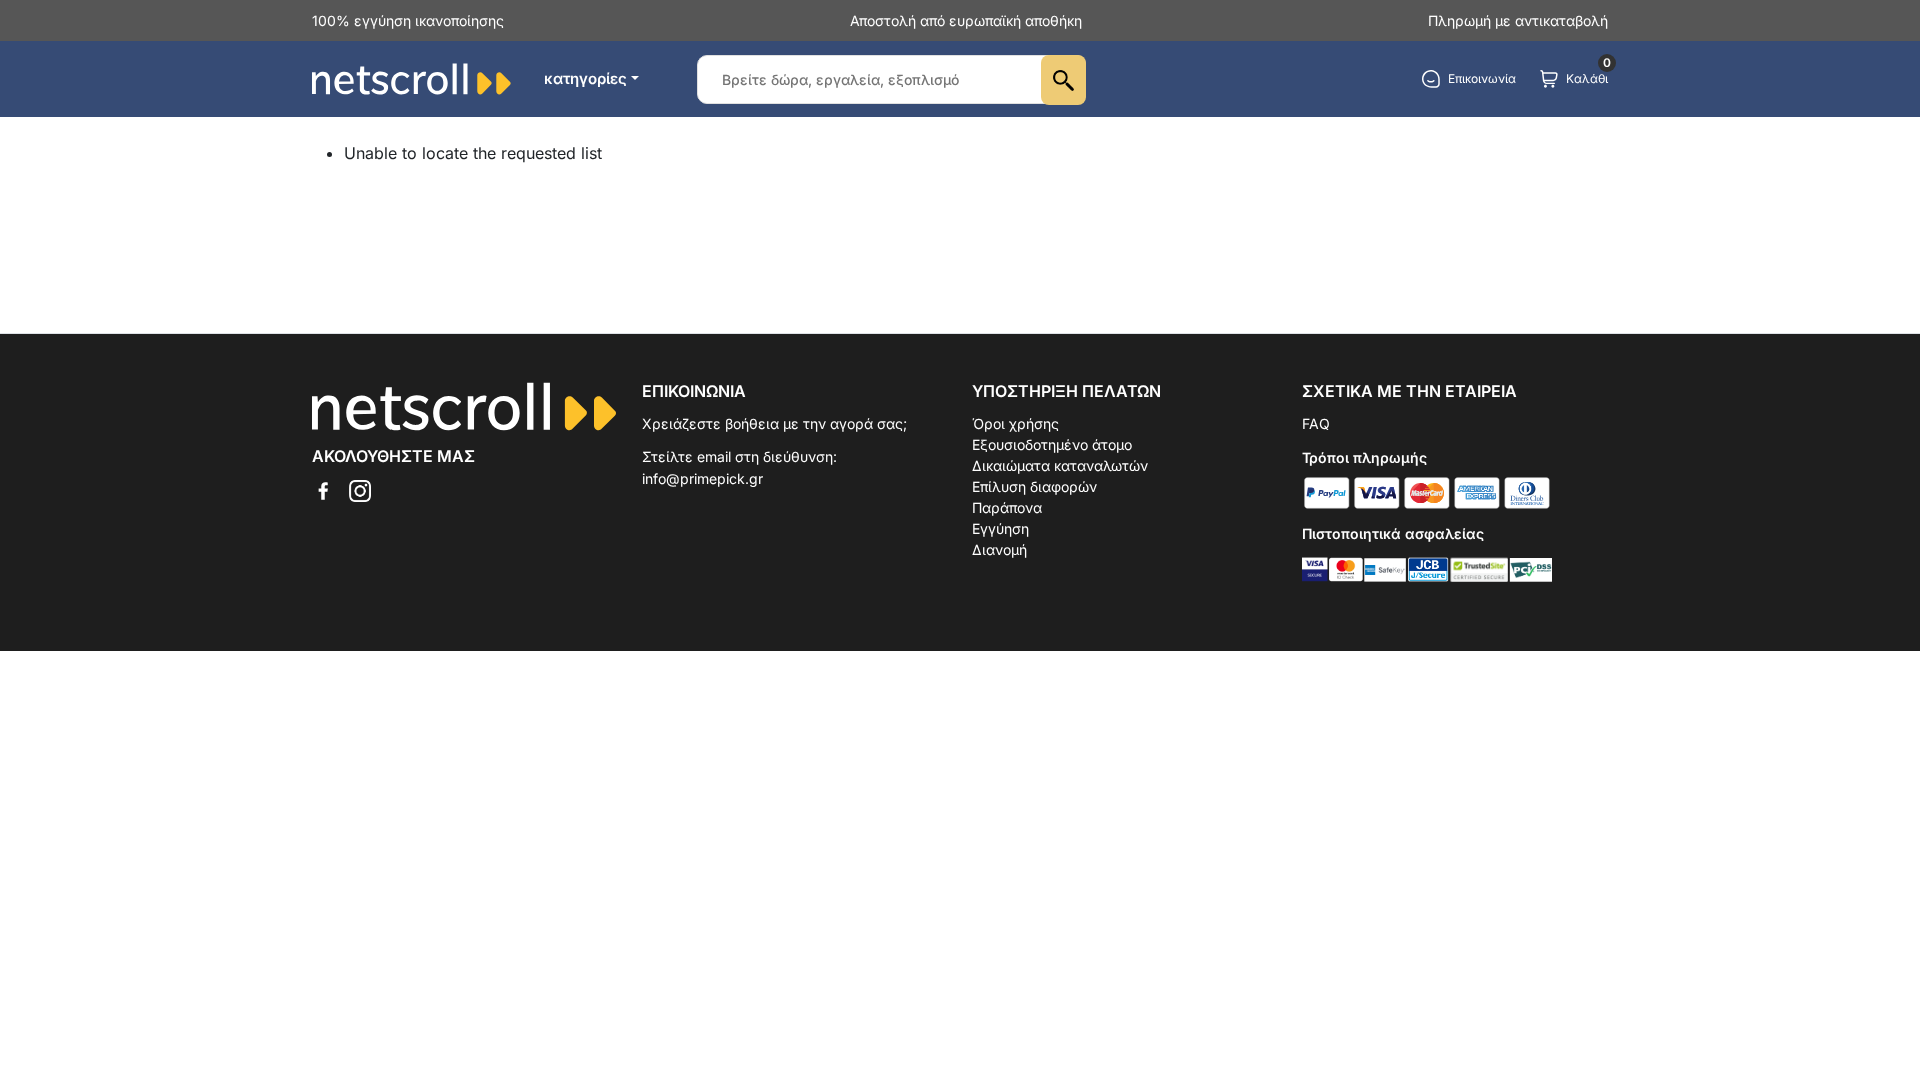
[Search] (1063, 80)
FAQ (1316, 423)
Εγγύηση (1000, 528)
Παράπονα (1007, 507)
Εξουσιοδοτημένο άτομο (1052, 444)
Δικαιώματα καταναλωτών (1060, 465)
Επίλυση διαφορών (1034, 486)
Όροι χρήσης (1015, 423)
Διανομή (999, 549)
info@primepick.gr (702, 478)
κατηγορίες (585, 78)
